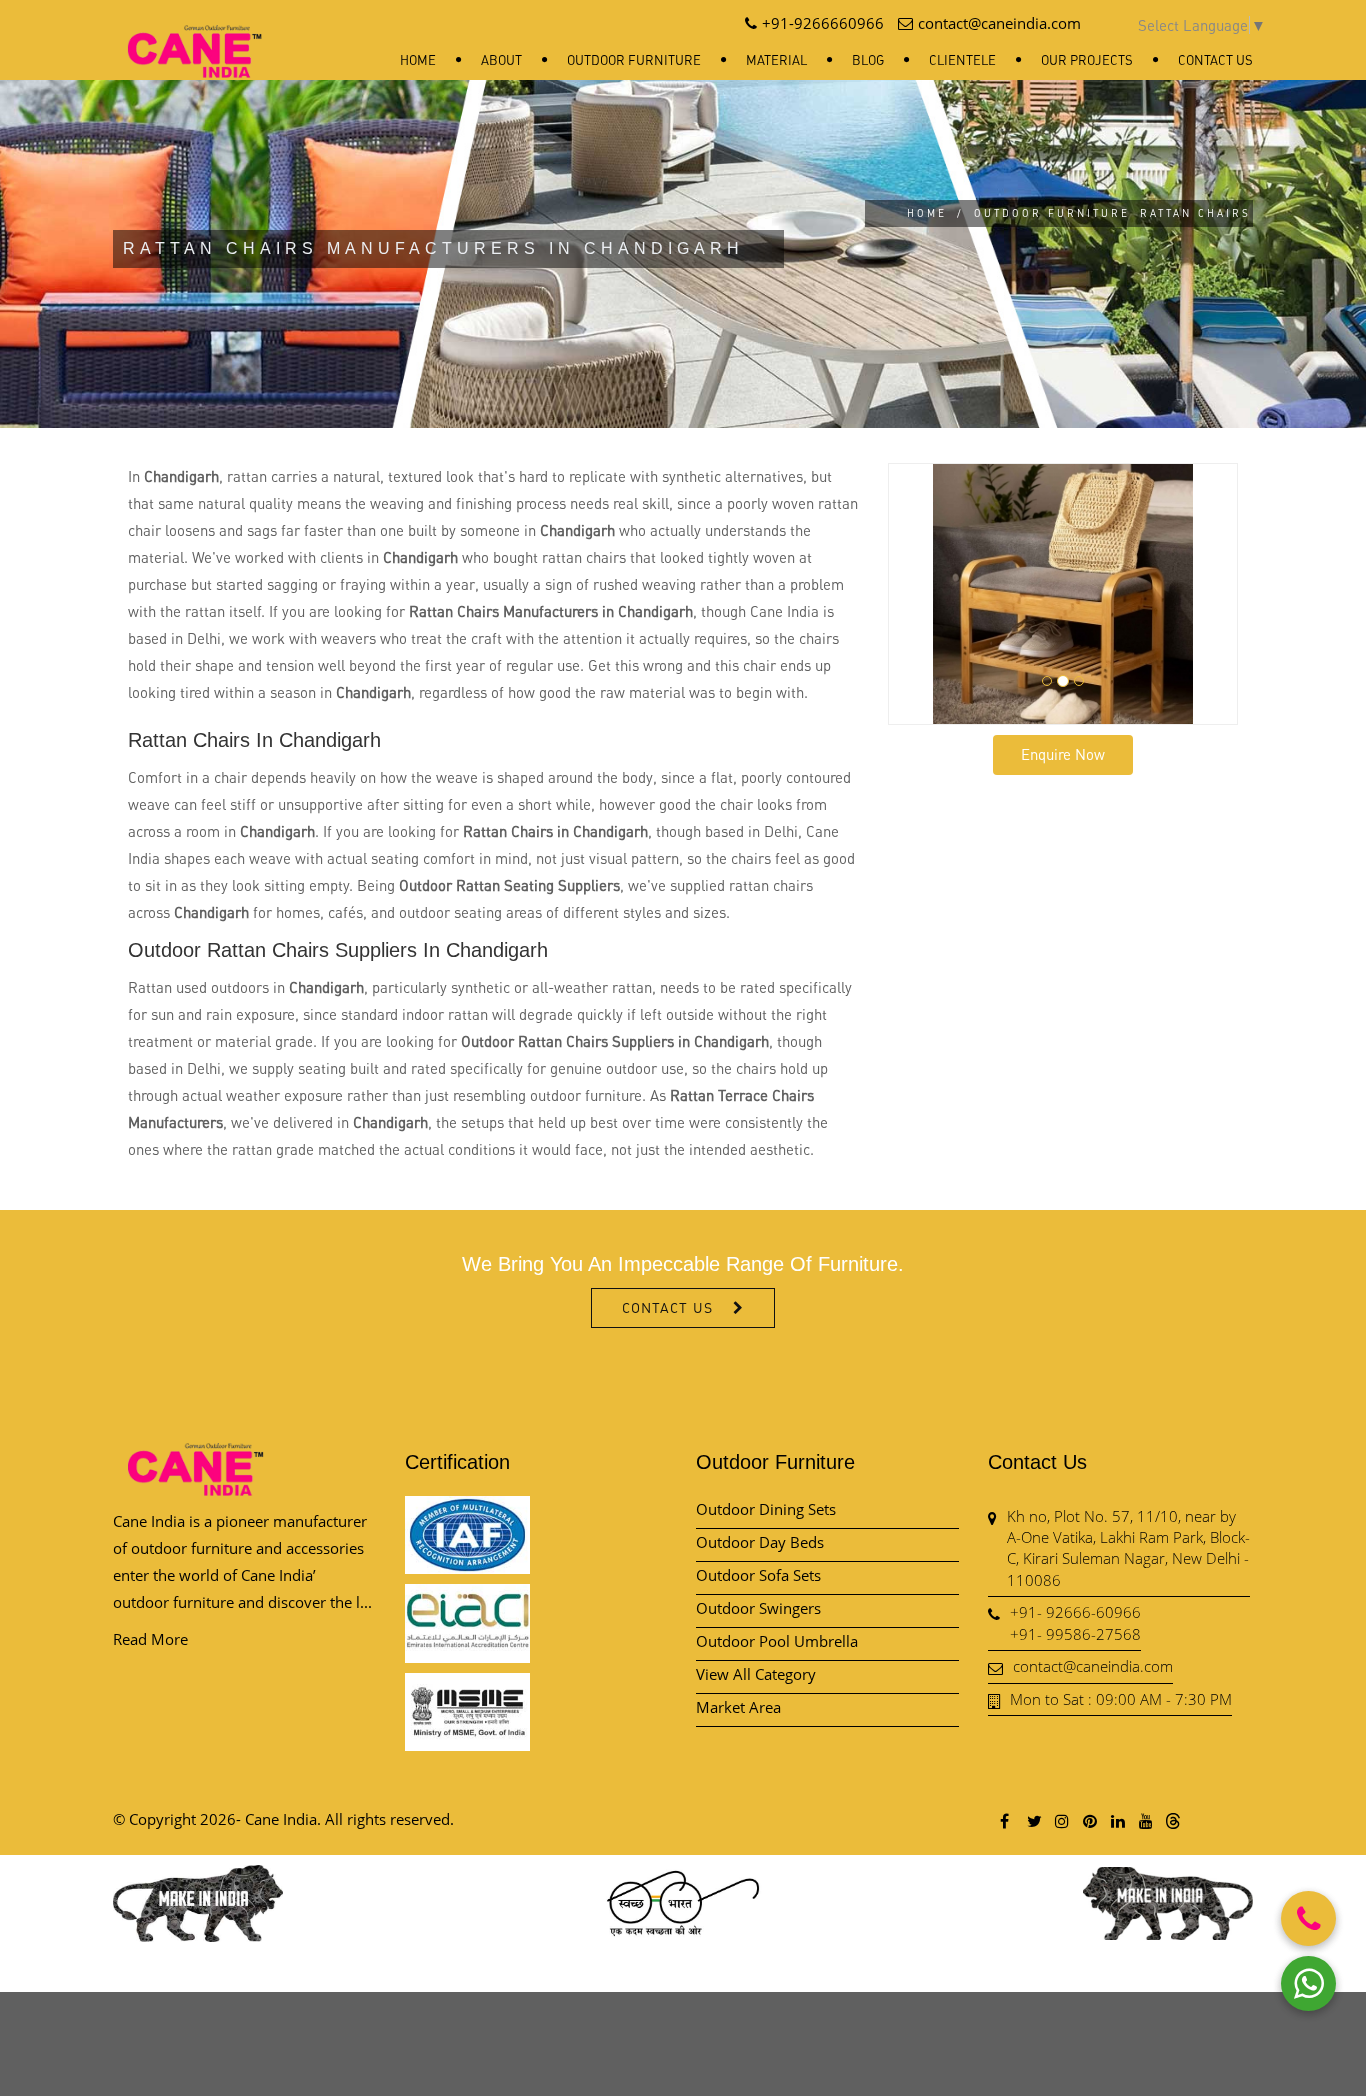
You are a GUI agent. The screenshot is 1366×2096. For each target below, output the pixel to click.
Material (776, 60)
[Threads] (1173, 1820)
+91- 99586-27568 (1075, 1634)
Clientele (962, 60)
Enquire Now (1063, 754)
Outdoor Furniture (634, 60)
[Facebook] (1005, 1820)
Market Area (738, 1707)
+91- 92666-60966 (1075, 1612)
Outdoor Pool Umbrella (777, 1641)
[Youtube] (1145, 1820)
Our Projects (1087, 60)
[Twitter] (1033, 1820)
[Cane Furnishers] (195, 35)
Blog (868, 60)
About (501, 60)
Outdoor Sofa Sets (758, 1575)
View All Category (756, 1674)
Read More (150, 1639)
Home (418, 60)
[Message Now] (1308, 1983)
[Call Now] (1308, 1918)
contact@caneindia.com (1093, 1666)
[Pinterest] (1089, 1820)
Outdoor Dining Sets (766, 1509)
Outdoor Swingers (758, 1608)
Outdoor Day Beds (760, 1542)
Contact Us (1215, 60)
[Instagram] (1061, 1820)
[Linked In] (1117, 1820)
